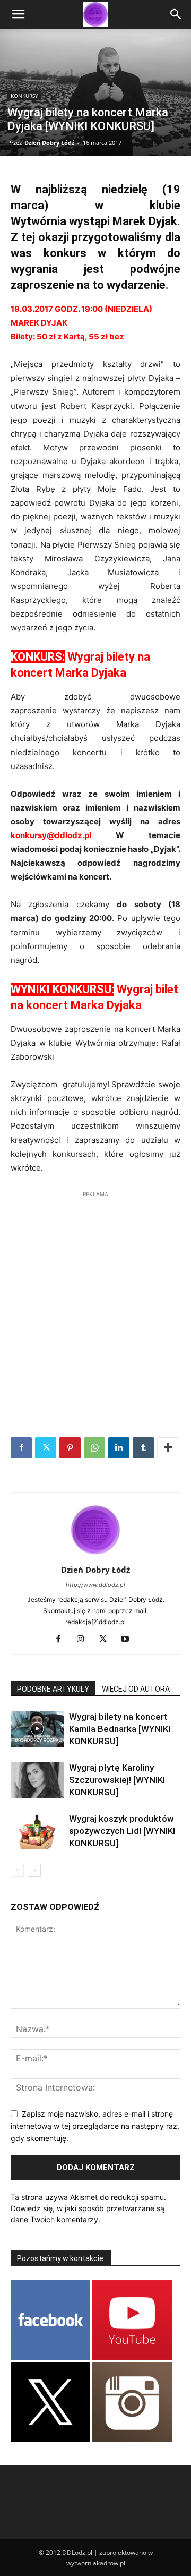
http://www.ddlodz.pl (95, 1585)
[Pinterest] (70, 1448)
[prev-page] (17, 1870)
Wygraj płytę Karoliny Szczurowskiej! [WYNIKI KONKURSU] (117, 1780)
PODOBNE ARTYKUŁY (53, 1689)
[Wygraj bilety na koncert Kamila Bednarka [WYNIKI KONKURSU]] (37, 1729)
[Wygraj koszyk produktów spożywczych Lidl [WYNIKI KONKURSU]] (37, 1831)
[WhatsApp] (94, 1448)
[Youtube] (129, 1640)
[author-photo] (95, 1555)
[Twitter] (46, 1448)
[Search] (176, 14)
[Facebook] (21, 1448)
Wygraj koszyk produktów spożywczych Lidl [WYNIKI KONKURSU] (122, 1831)
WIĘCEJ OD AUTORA (136, 1689)
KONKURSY (24, 96)
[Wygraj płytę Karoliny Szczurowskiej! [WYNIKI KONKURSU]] (37, 1780)
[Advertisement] (95, 1295)
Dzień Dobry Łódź (49, 143)
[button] (18, 14)
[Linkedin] (119, 1448)
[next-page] (34, 1870)
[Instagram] (85, 1640)
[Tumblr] (143, 1448)
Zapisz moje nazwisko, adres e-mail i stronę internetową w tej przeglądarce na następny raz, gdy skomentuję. (95, 2126)
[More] (168, 1448)
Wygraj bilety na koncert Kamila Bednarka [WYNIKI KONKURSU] (120, 1729)
